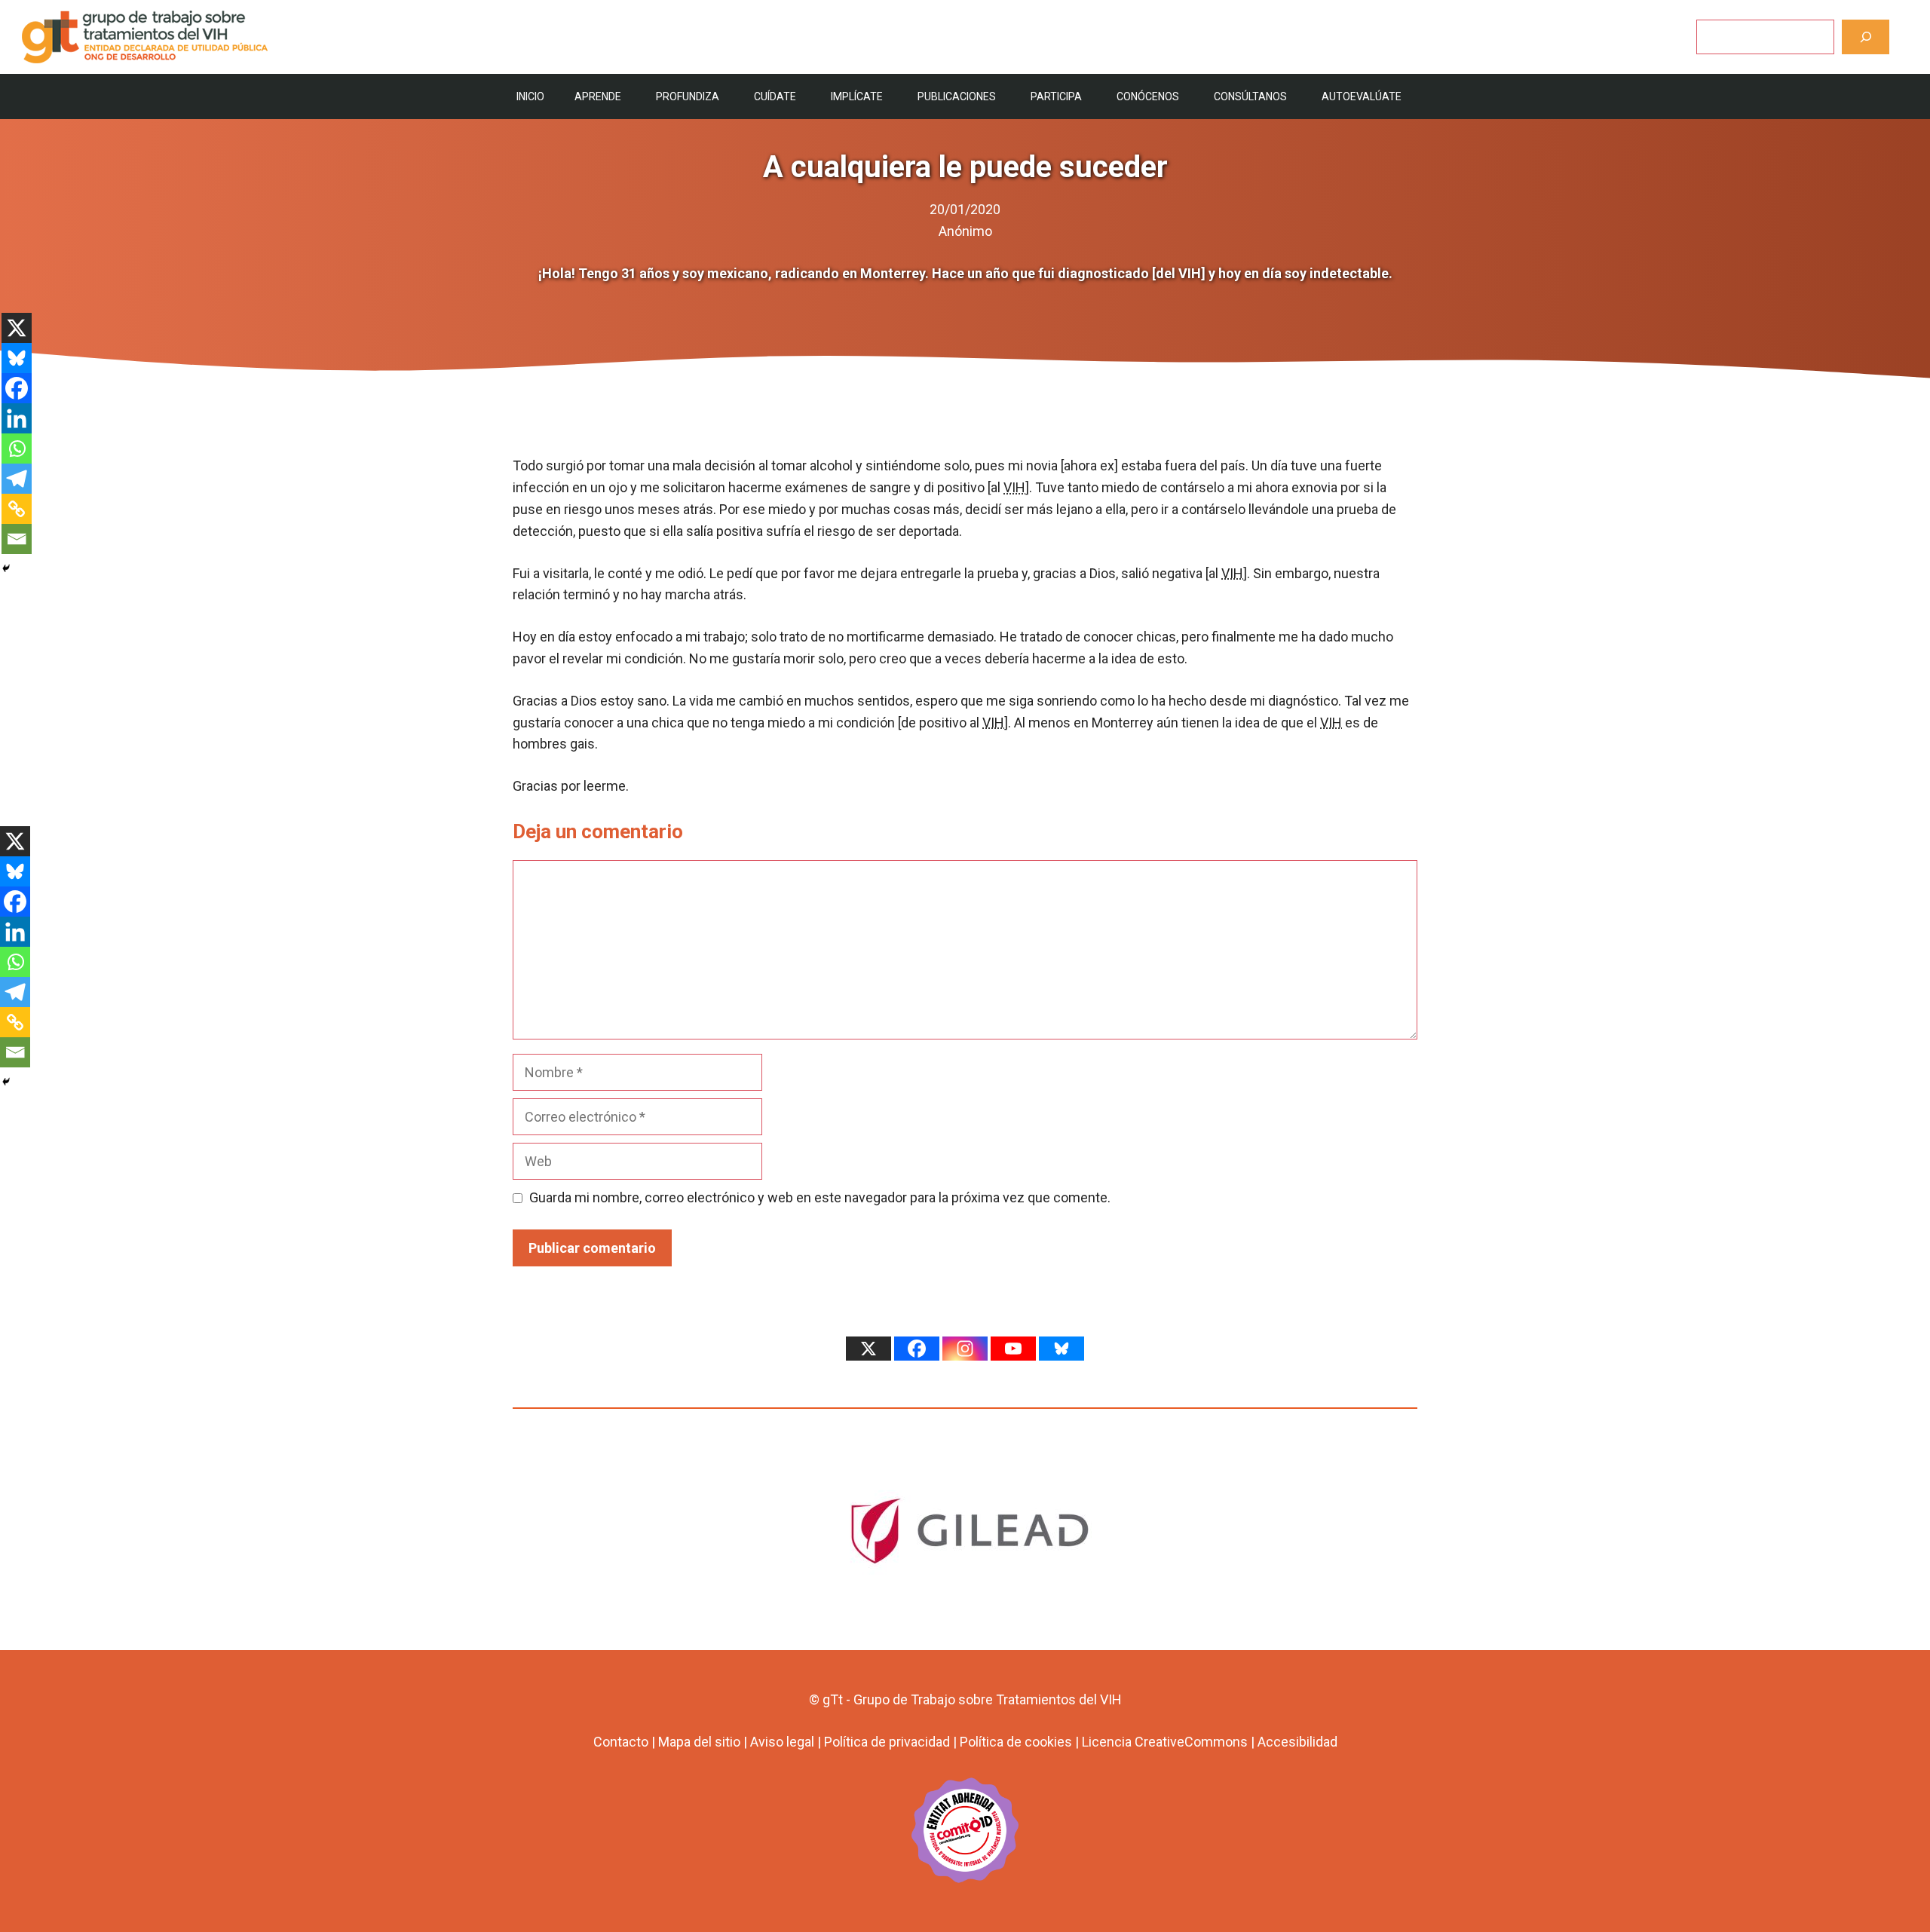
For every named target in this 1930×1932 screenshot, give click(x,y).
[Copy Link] (17, 509)
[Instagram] (965, 1349)
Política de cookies (1016, 1742)
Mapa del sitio (699, 1742)
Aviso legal (782, 1742)
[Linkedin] (17, 418)
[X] (17, 328)
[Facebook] (17, 388)
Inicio (530, 96)
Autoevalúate (1362, 96)
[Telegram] (17, 479)
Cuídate (775, 96)
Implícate (857, 96)
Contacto (621, 1742)
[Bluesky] (17, 358)
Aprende (598, 96)
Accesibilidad (1297, 1742)
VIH (1014, 487)
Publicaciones (957, 96)
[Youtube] (1013, 1349)
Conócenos (1148, 96)
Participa (1056, 96)
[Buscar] (1866, 37)
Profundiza (688, 96)
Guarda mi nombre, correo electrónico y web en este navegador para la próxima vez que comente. (820, 1197)
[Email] (17, 539)
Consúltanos (1250, 96)
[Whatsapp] (17, 449)
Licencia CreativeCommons (1165, 1742)
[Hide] (6, 568)
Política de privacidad (887, 1742)
